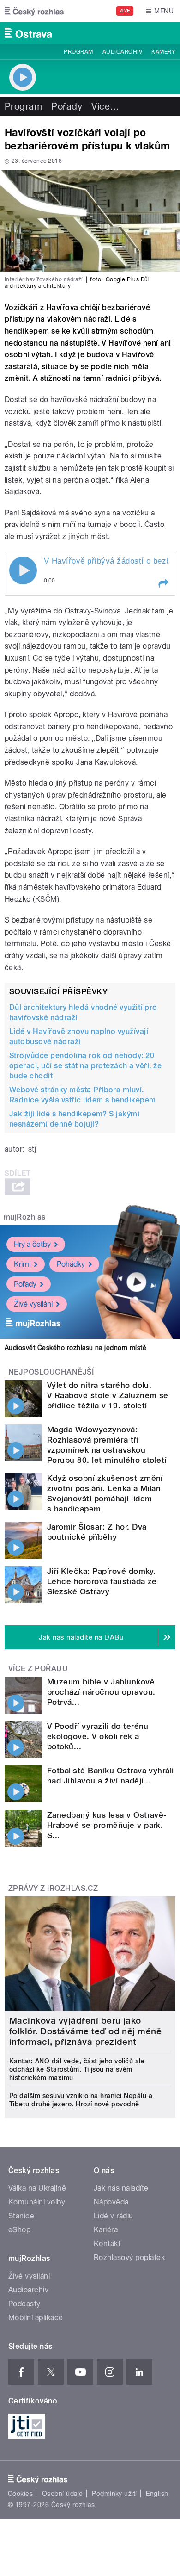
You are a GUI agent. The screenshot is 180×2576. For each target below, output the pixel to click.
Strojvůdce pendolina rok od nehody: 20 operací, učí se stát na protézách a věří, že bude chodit (85, 1066)
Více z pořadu (38, 1669)
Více (105, 106)
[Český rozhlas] (34, 11)
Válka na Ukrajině (37, 2188)
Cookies (20, 2494)
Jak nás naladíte (121, 2188)
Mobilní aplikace (36, 2318)
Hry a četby (32, 1244)
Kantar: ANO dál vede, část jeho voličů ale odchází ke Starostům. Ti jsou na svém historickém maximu (77, 2069)
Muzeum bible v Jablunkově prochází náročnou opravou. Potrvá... (101, 1692)
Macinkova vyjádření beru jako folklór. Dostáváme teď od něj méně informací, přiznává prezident (85, 2031)
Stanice (21, 2216)
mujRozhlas (25, 1217)
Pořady (67, 106)
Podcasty (24, 2304)
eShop (19, 2230)
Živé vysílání (33, 1304)
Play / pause (23, 570)
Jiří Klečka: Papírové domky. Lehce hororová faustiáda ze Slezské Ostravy (102, 1581)
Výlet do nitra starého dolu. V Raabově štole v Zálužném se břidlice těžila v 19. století (108, 1395)
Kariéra (106, 2230)
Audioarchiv (122, 52)
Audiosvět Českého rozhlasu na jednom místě (75, 1348)
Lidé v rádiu (114, 2216)
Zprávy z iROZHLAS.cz (53, 1888)
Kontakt (107, 2244)
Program (78, 52)
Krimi (22, 1264)
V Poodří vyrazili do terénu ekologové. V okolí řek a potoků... (98, 1736)
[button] (163, 583)
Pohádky (71, 1264)
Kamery (163, 52)
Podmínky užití (114, 2494)
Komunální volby (37, 2202)
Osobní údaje (63, 2494)
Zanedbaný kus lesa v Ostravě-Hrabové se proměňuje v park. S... (107, 1825)
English (157, 2494)
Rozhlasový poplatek (129, 2257)
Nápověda (111, 2202)
